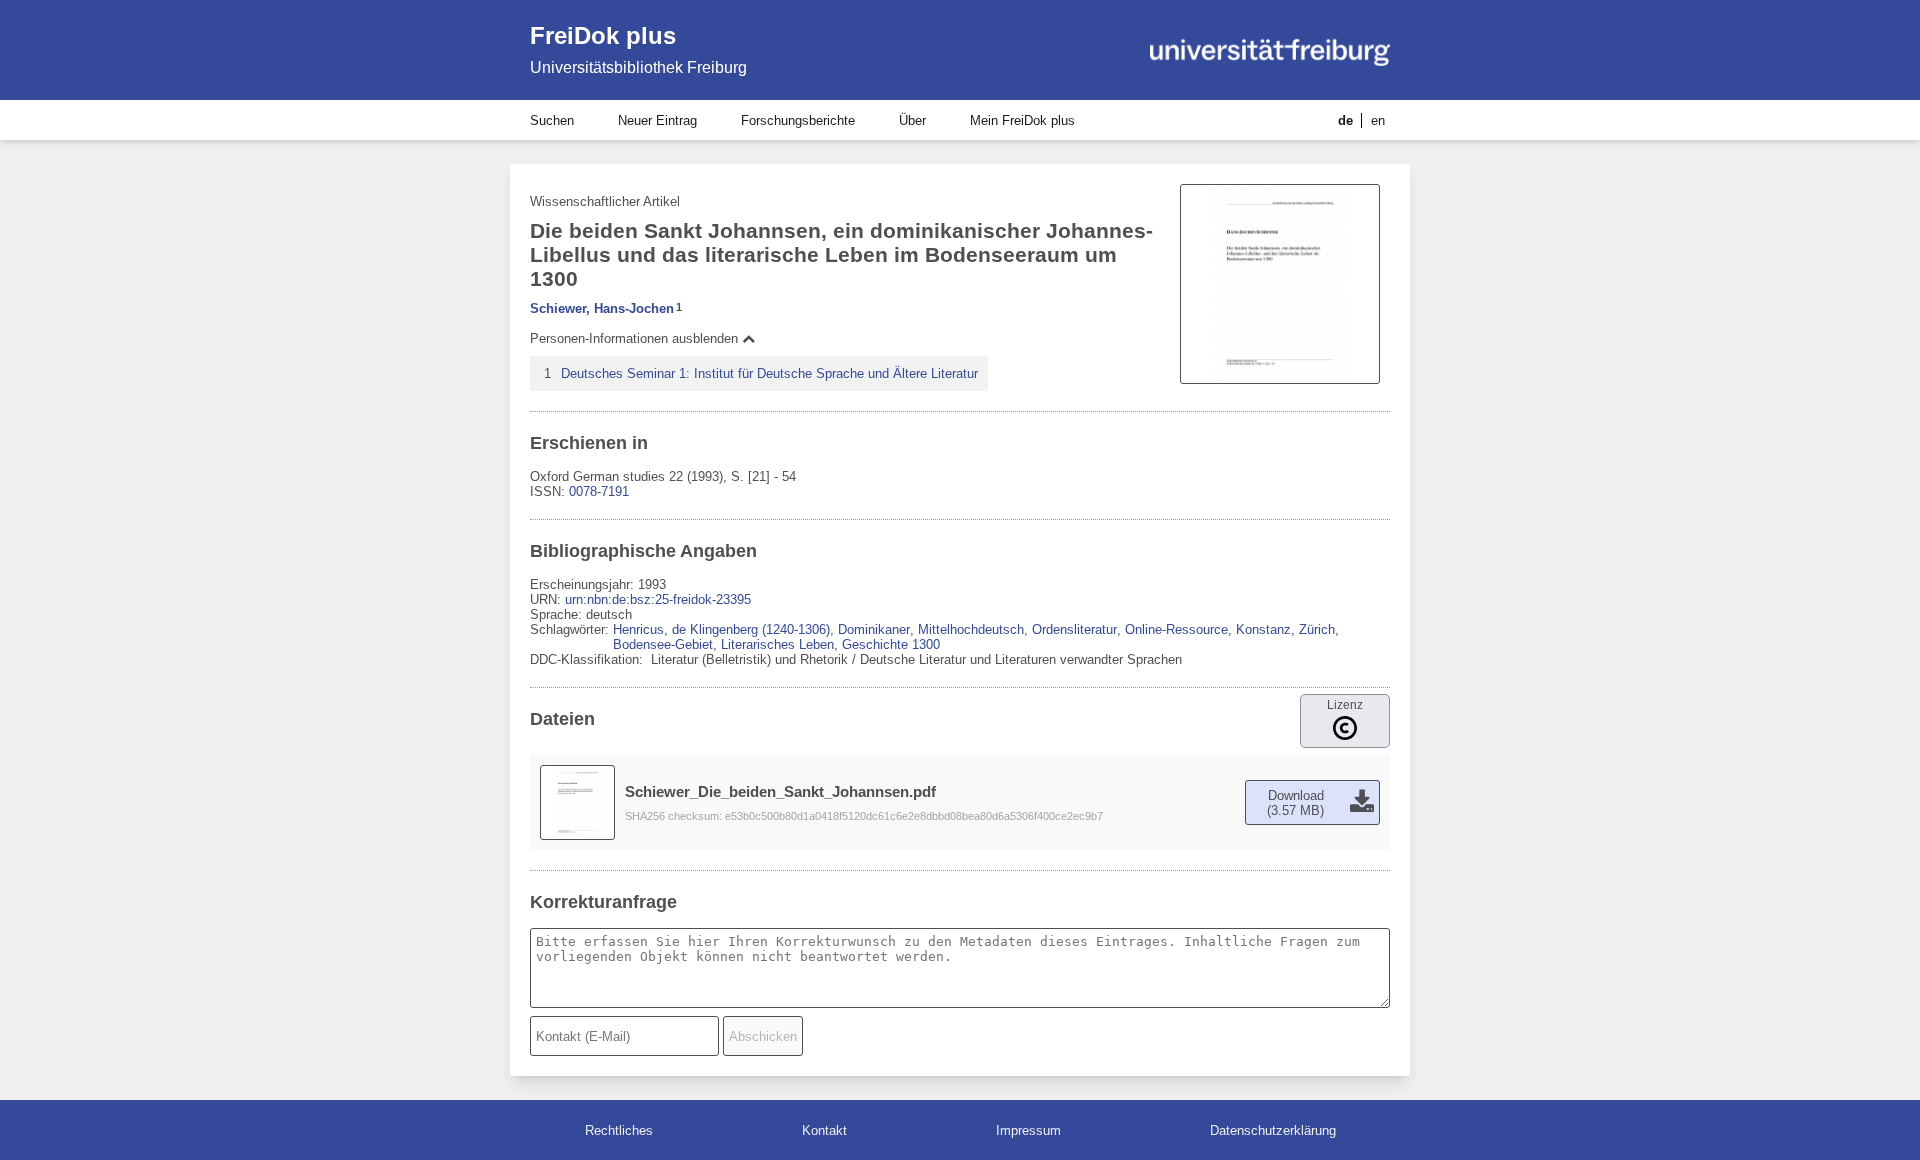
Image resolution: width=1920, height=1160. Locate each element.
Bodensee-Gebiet (663, 644)
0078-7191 (599, 491)
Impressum (1028, 1130)
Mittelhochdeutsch (971, 629)
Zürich (1317, 629)
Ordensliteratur (1074, 629)
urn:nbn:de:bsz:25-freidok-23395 (658, 599)
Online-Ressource (1176, 629)
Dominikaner (874, 629)
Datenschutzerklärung (1273, 1130)
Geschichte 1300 (891, 644)
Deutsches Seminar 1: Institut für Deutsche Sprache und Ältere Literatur (769, 373)
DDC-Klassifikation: (588, 659)
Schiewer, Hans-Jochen (602, 308)
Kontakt (824, 1130)
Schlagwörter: (571, 629)
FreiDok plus (603, 35)
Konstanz (1263, 629)
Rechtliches (619, 1130)
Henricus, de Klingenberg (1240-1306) (721, 629)
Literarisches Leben (777, 644)
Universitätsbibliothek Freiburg (638, 67)
